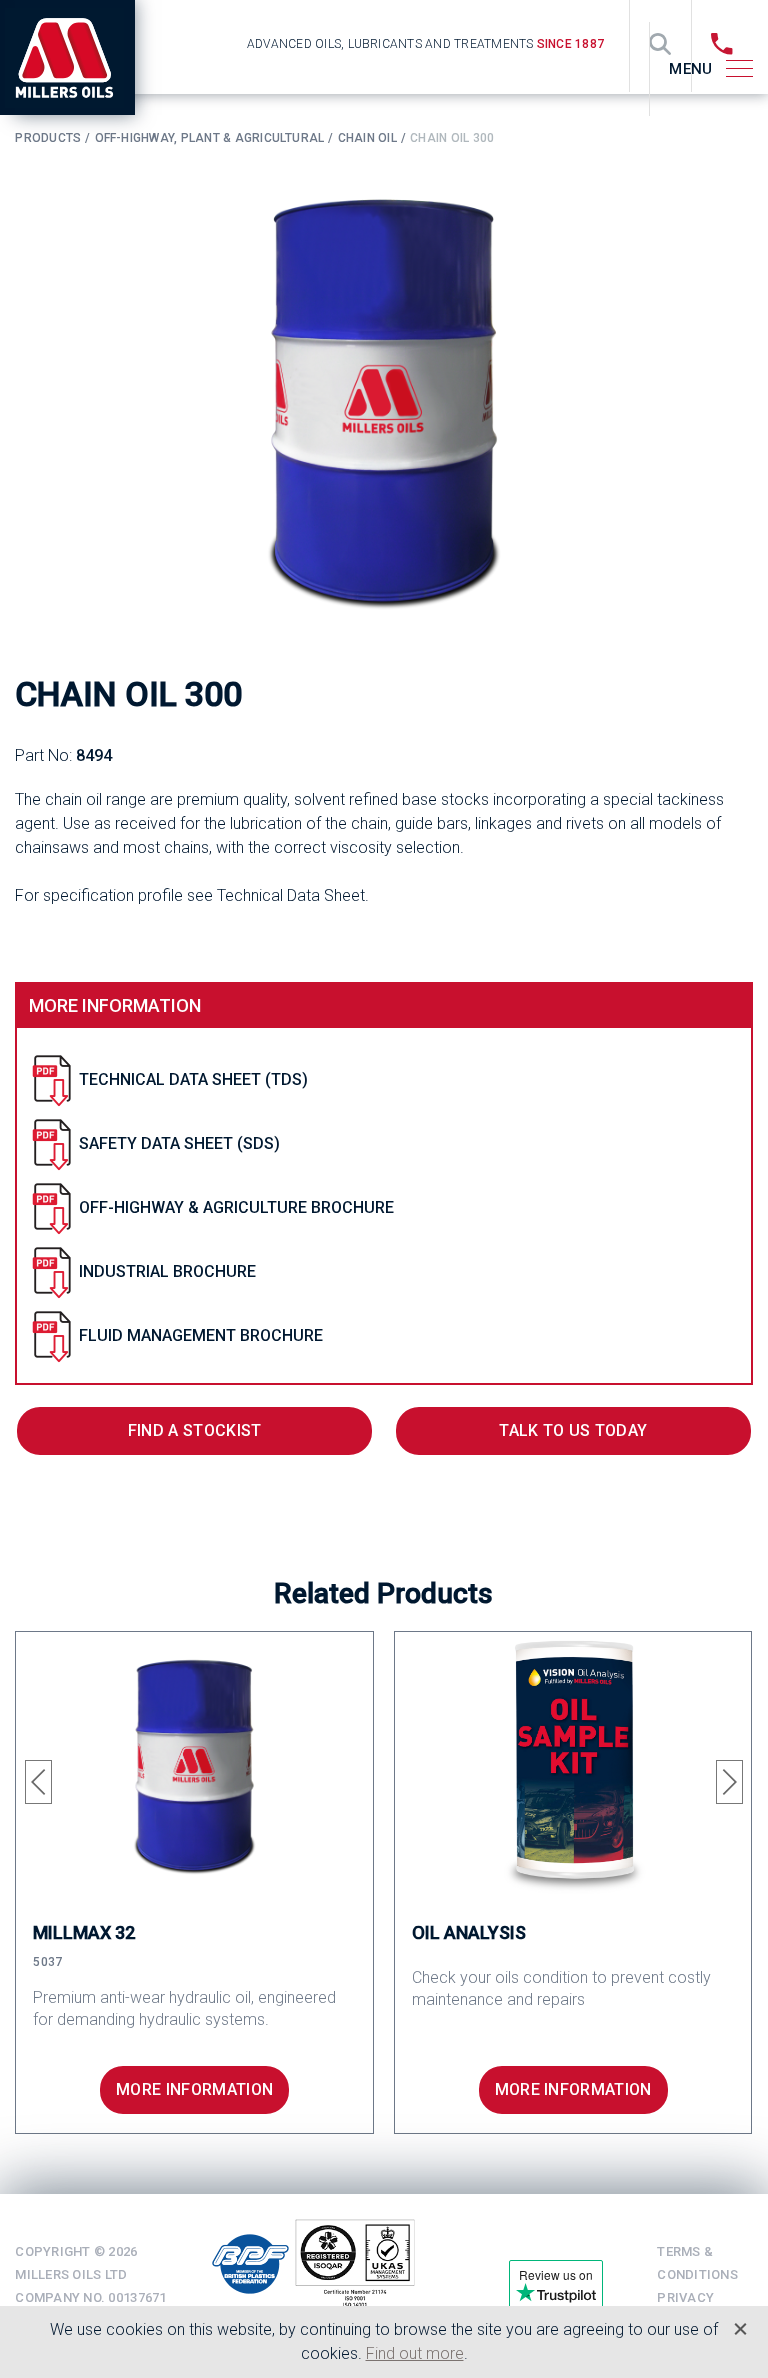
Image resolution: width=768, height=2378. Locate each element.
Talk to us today (573, 1430)
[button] (38, 1782)
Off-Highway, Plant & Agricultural (210, 138)
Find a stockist (195, 1430)
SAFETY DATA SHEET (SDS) (179, 1143)
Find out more (415, 2353)
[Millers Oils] (75, 57)
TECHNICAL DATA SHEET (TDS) (193, 1079)
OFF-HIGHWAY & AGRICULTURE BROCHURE (236, 1207)
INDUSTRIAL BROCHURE (167, 1271)
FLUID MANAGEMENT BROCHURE (201, 1335)
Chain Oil (367, 138)
